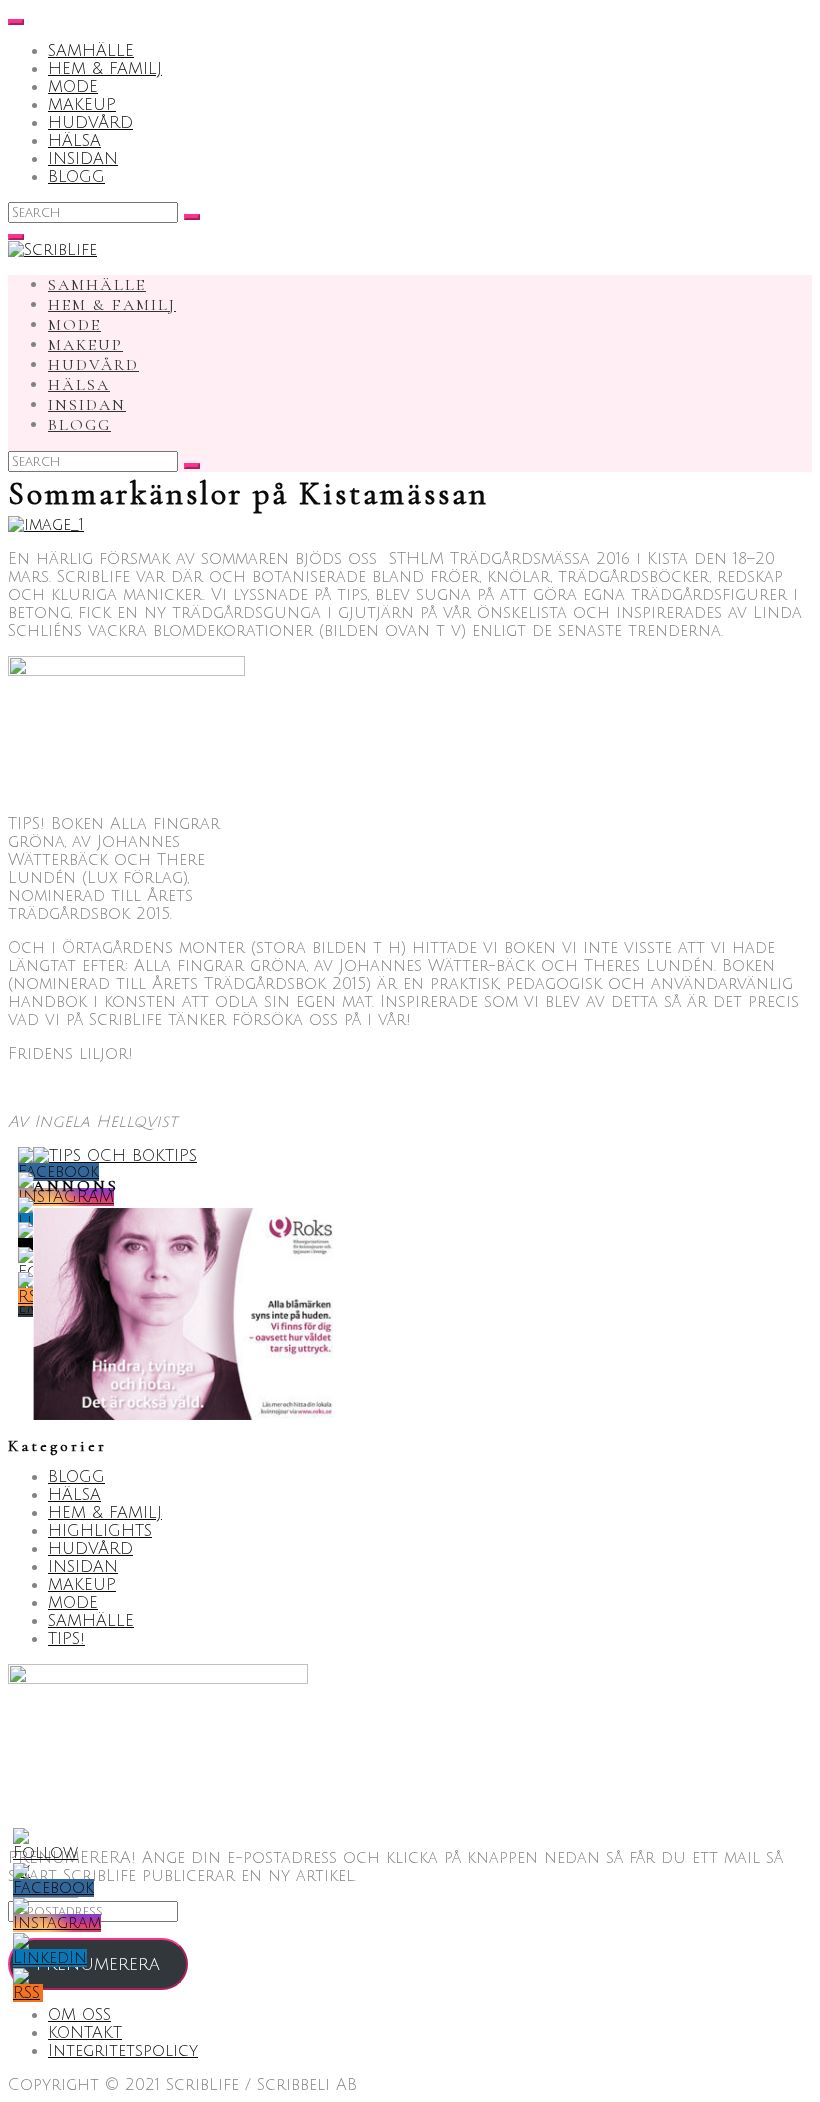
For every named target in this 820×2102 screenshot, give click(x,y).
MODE (73, 87)
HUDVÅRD (90, 123)
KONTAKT (85, 2033)
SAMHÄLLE (91, 51)
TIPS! (66, 1639)
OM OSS (79, 2015)
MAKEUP (82, 105)
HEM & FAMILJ (105, 69)
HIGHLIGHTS (100, 1531)
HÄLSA (74, 141)
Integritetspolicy (123, 2051)
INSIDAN (83, 159)
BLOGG (76, 177)
